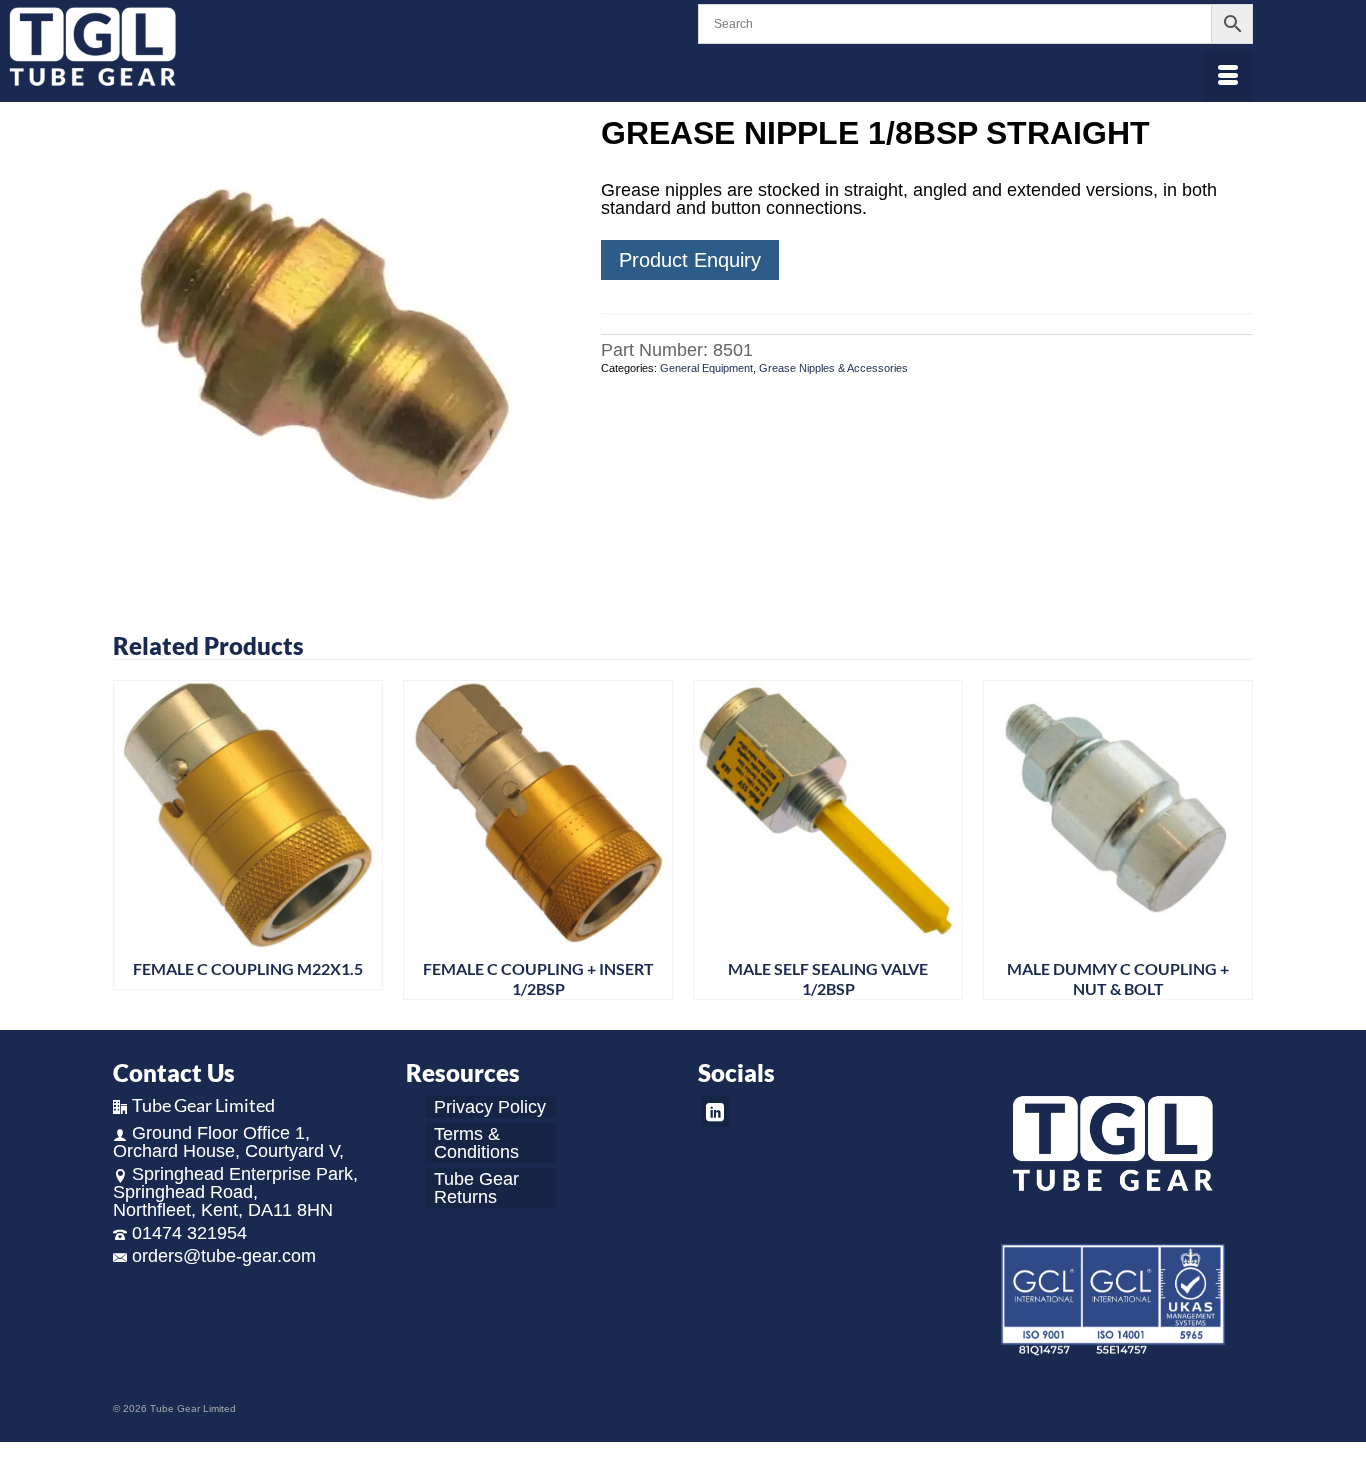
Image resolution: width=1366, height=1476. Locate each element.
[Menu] (1228, 77)
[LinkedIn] (715, 1111)
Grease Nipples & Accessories (833, 368)
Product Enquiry (690, 260)
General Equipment (706, 368)
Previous (130, 840)
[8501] (342, 344)
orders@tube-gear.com (224, 1256)
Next (1235, 840)
